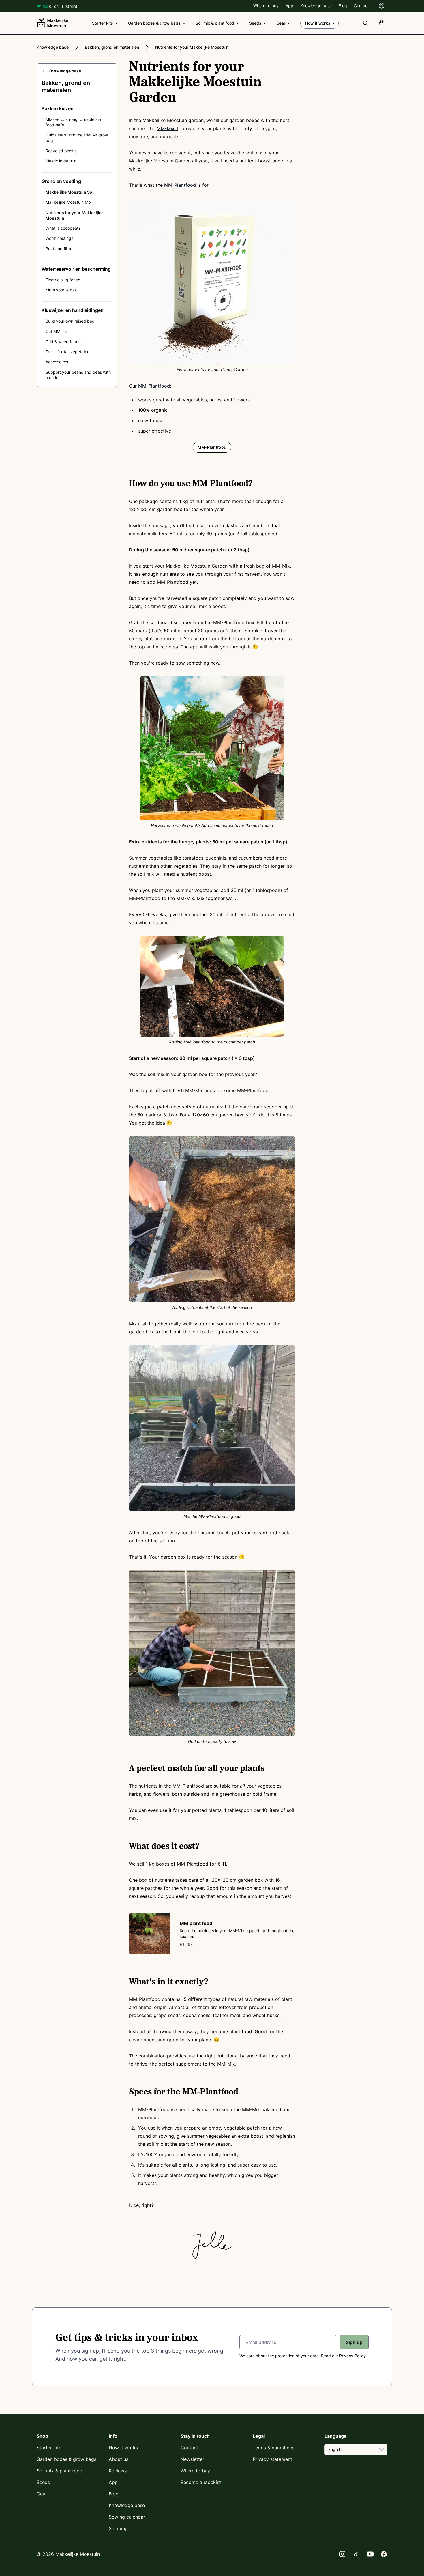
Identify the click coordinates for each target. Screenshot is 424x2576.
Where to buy (266, 6)
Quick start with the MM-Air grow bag (77, 138)
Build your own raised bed (70, 321)
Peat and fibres (60, 249)
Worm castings (59, 238)
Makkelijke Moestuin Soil (70, 192)
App (289, 6)
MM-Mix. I (167, 128)
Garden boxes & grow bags (154, 23)
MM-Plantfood (180, 185)
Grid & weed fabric (63, 342)
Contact (361, 6)
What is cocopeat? (63, 228)
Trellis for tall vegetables (69, 352)
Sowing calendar (127, 2517)
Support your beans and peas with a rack (78, 375)
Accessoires (57, 362)
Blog (343, 6)
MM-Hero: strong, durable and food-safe (74, 122)
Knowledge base (316, 6)
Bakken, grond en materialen (112, 47)
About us (119, 2459)
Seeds (255, 23)
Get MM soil (57, 331)
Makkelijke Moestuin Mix (69, 202)
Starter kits (103, 23)
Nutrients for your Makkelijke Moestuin (192, 47)
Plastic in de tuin (61, 161)
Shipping (118, 2528)
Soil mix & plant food (215, 23)
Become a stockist (201, 2482)
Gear (281, 23)
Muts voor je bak (61, 290)
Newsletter (192, 2459)
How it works (318, 23)
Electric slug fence (63, 280)
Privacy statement (272, 2459)
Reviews (118, 2471)
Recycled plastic (61, 151)
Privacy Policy (352, 2356)
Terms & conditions (274, 2448)
